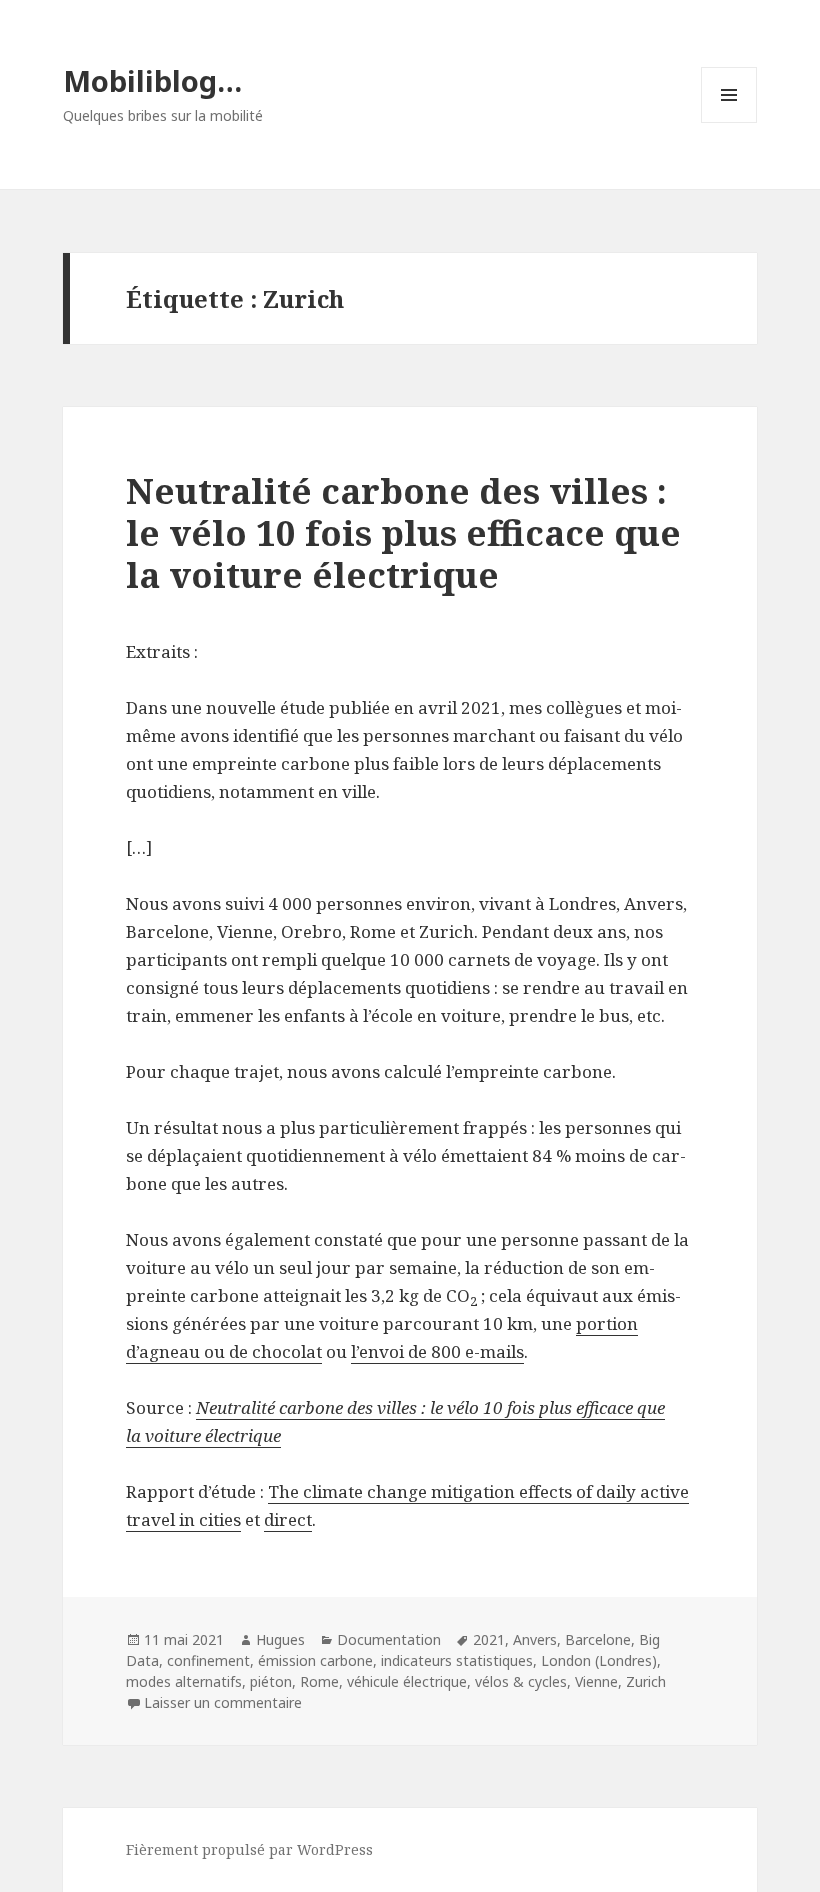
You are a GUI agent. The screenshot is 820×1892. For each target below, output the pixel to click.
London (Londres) (599, 1660)
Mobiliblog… (152, 80)
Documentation (389, 1639)
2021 (489, 1639)
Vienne (596, 1681)
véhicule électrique (407, 1681)
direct (288, 1519)
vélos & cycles (521, 1681)
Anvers (535, 1639)
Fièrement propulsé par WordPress (249, 1849)
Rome (319, 1681)
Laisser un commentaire (223, 1702)
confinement (208, 1660)
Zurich (646, 1681)
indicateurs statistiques (457, 1660)
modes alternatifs (184, 1681)
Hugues (280, 1639)
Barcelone (598, 1639)
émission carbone (315, 1660)
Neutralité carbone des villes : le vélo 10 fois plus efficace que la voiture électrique (403, 532)
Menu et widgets (729, 122)
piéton (271, 1681)
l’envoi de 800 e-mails (437, 1351)
